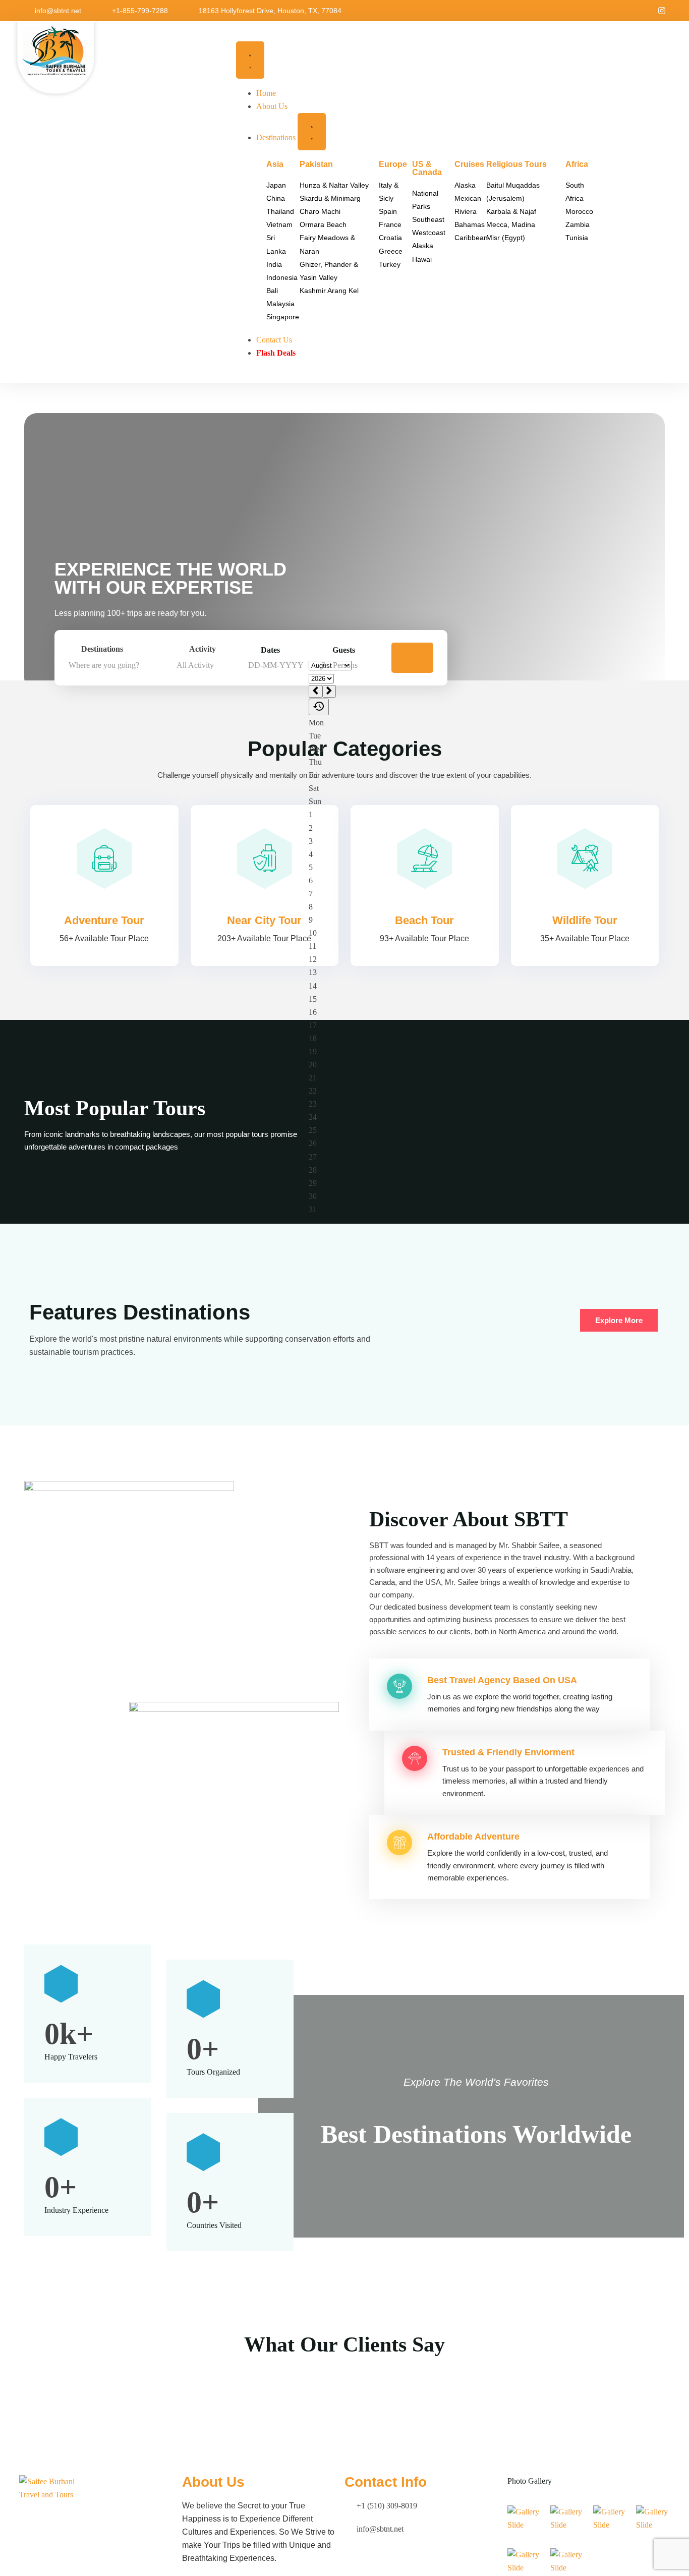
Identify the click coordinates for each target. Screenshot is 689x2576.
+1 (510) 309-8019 (387, 2506)
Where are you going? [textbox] (104, 665)
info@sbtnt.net (58, 11)
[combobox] (120, 665)
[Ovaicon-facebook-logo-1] (645, 11)
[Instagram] (662, 11)
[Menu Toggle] (250, 60)
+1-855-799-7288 (140, 11)
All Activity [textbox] (195, 665)
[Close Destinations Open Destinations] (312, 132)
